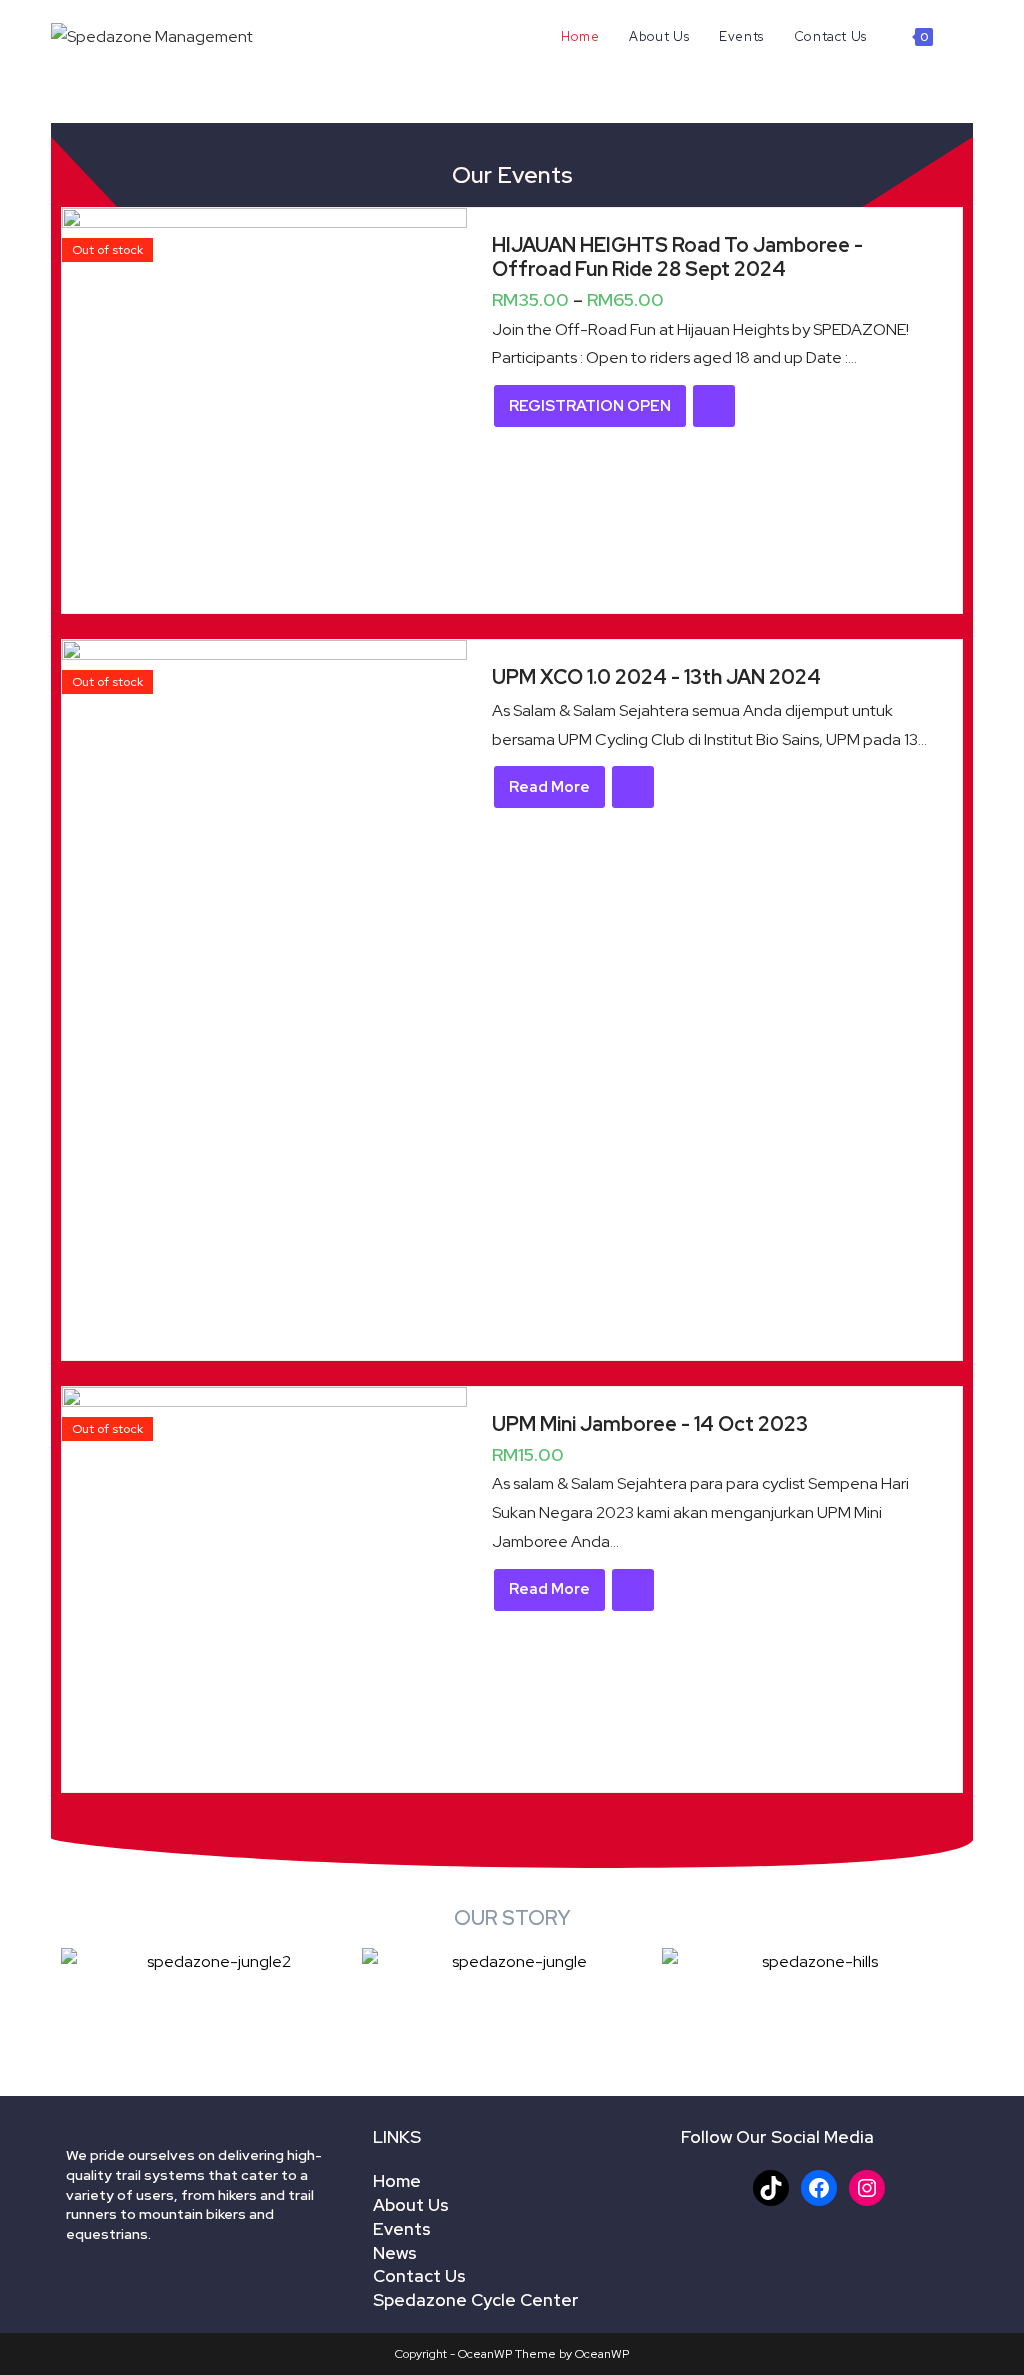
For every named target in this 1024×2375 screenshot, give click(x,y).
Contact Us (419, 2276)
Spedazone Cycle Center (476, 2300)
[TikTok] (771, 2188)
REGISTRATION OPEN (590, 406)
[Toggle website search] (968, 37)
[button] (80, 1961)
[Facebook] (819, 2188)
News (395, 2253)
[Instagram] (867, 2188)
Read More (549, 787)
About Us (411, 2205)
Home (397, 2181)
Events (402, 2229)
